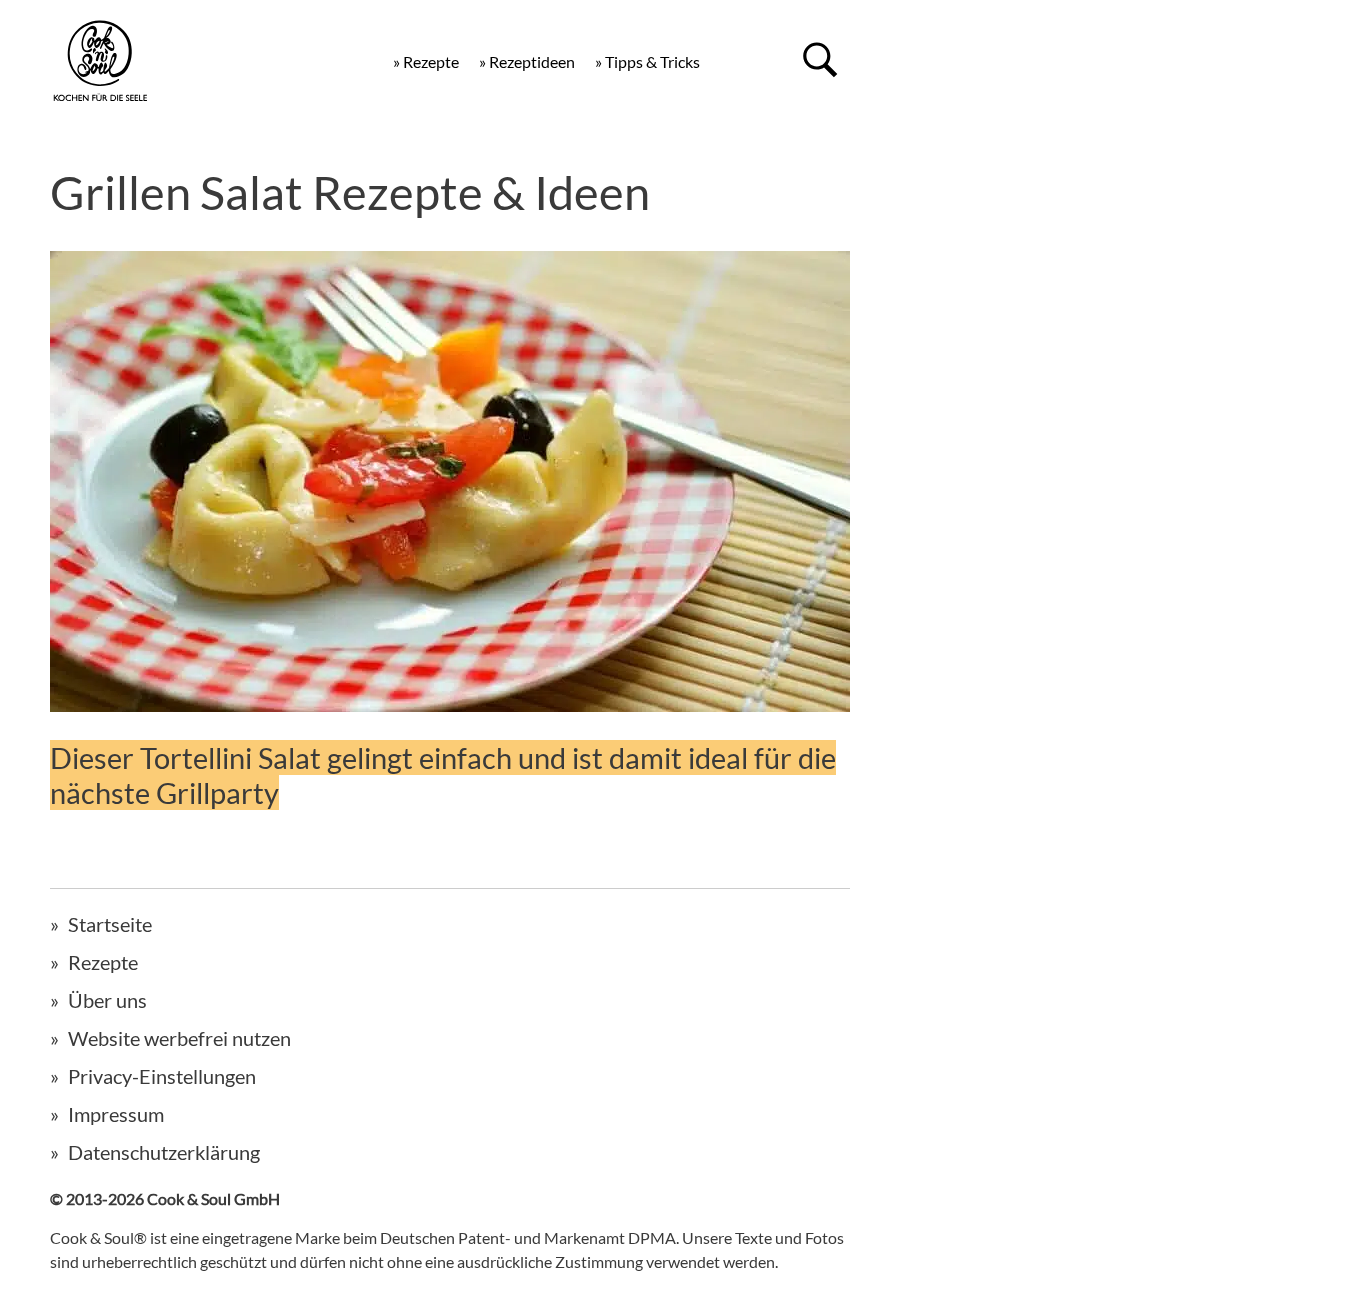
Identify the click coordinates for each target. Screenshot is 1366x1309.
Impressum (116, 1114)
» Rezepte (426, 61)
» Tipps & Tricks (647, 61)
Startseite (110, 924)
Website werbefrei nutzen (179, 1038)
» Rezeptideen (527, 61)
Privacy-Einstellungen (162, 1076)
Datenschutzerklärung (164, 1152)
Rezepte (103, 962)
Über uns (107, 1000)
